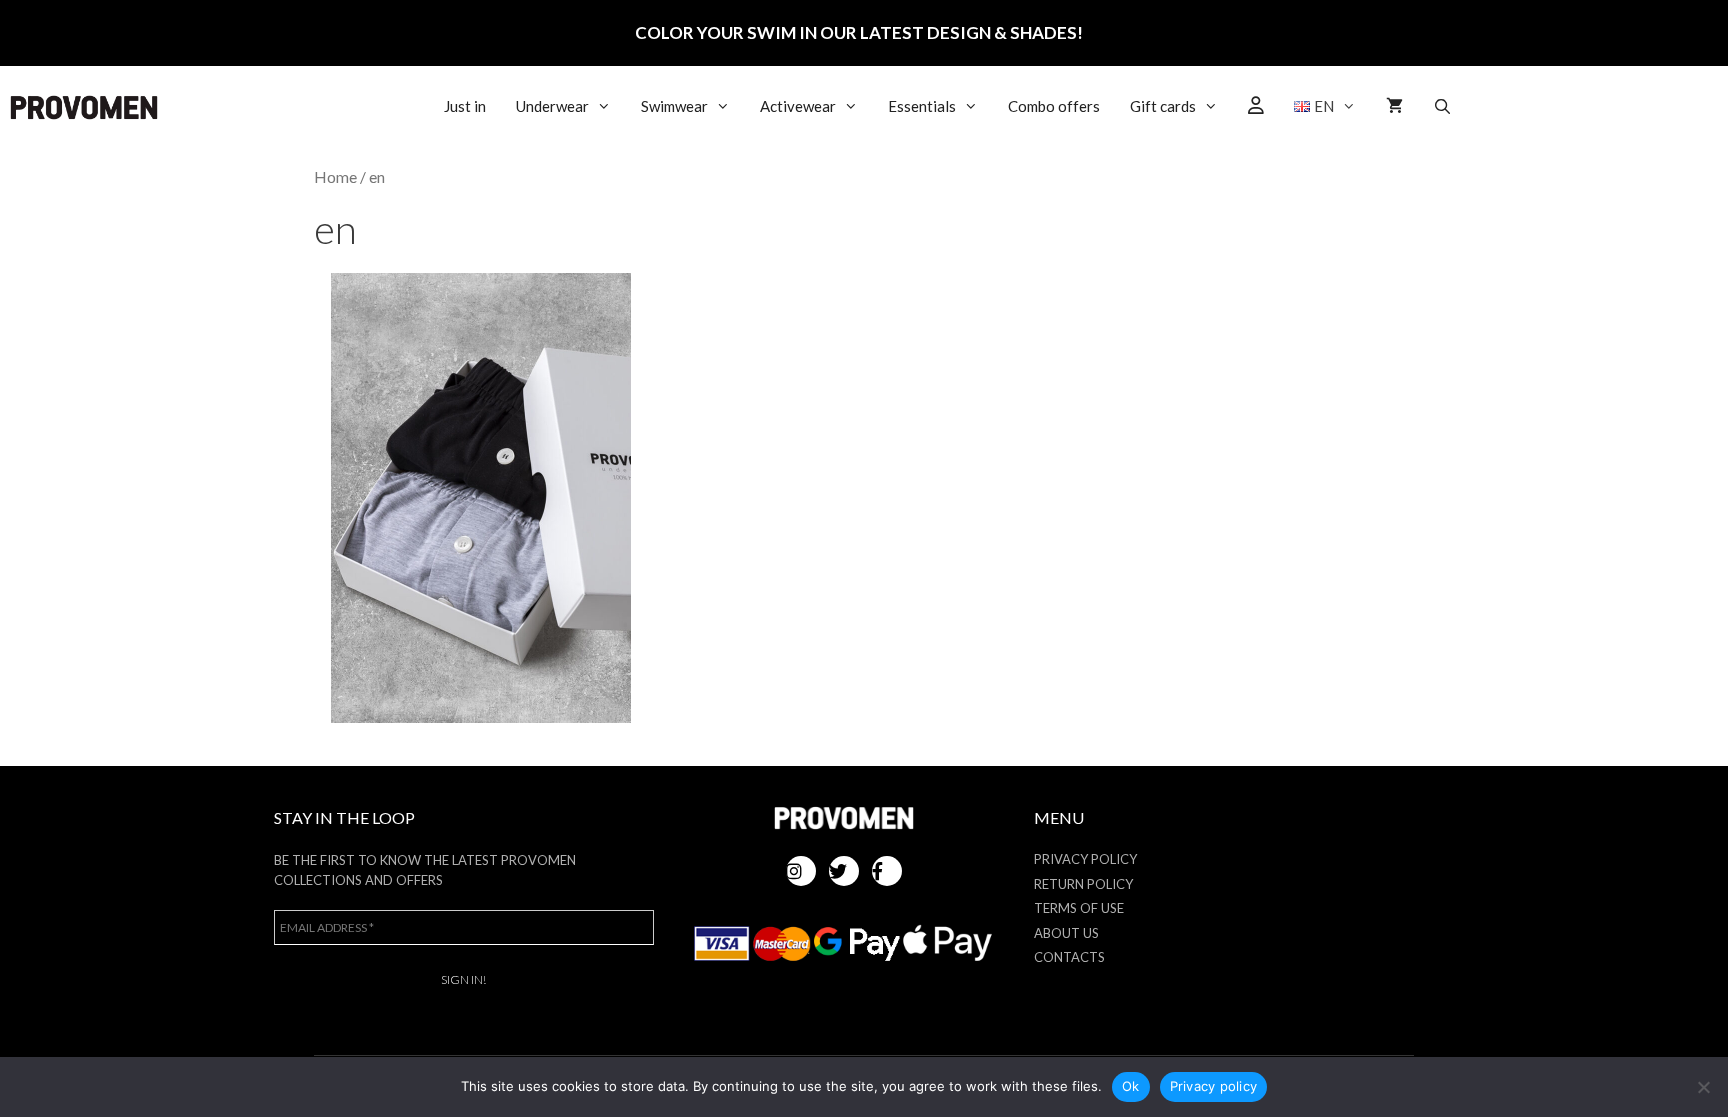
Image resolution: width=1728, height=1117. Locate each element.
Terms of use (1079, 908)
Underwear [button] (552, 106)
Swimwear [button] (674, 106)
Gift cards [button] (1163, 106)
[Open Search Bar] (1442, 106)
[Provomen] (84, 107)
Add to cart (480, 509)
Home (335, 177)
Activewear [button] (798, 106)
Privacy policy (1214, 1086)
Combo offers (1054, 106)
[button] (1325, 106)
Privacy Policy (1085, 859)
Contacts (1069, 957)
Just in (465, 106)
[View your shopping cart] (1394, 106)
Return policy (1083, 884)
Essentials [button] (922, 106)
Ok (1131, 1086)
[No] (1703, 1087)
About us (1066, 933)
